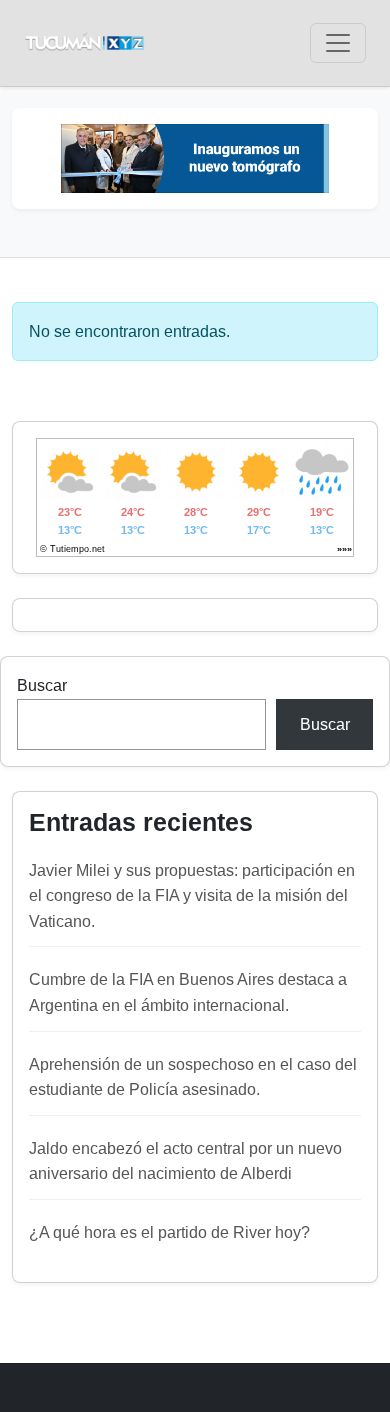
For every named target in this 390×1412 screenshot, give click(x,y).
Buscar (42, 685)
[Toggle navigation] (338, 43)
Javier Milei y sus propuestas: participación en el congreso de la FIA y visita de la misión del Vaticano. (192, 896)
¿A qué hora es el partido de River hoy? (169, 1232)
